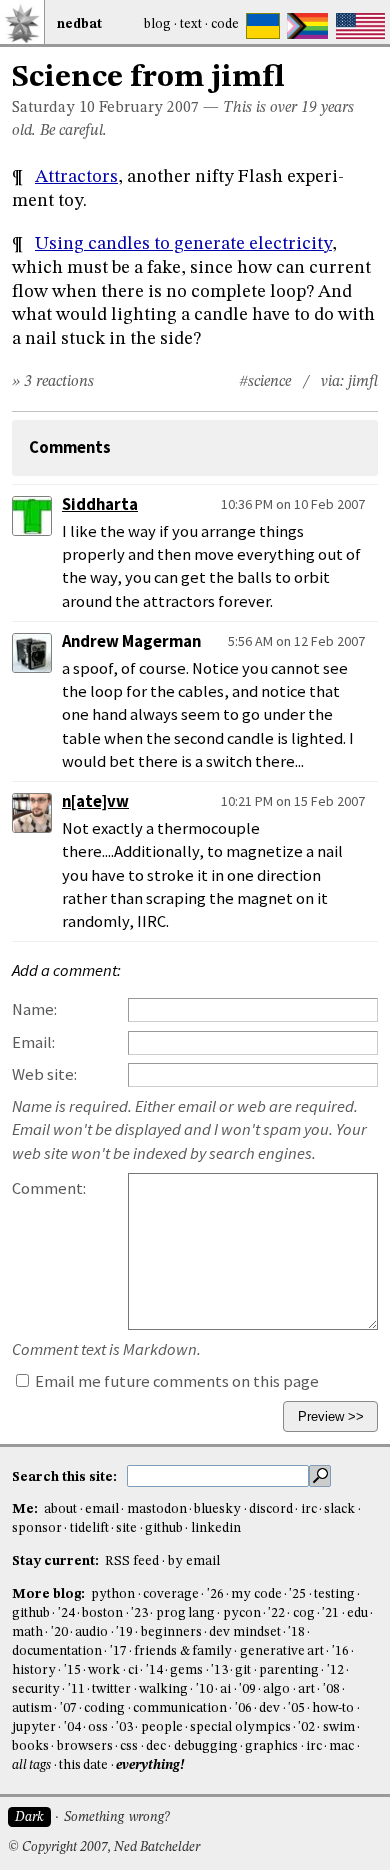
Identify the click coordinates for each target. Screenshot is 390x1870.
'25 (297, 1594)
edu (357, 1613)
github (164, 1528)
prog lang (185, 1613)
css (129, 1746)
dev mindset (244, 1632)
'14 (154, 1670)
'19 (124, 1632)
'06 (243, 1708)
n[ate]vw (95, 801)
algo (276, 1689)
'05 (296, 1708)
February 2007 (149, 108)
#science (265, 382)
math (27, 1632)
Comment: (49, 1188)
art (306, 1689)
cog (304, 1613)
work (104, 1670)
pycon (242, 1613)
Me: (26, 1509)
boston (102, 1613)
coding (104, 1708)
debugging (206, 1746)
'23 (139, 1613)
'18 (296, 1632)
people (162, 1727)
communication (180, 1708)
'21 (330, 1613)
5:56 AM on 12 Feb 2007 (296, 641)
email (102, 1509)
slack (339, 1509)
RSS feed (132, 1561)
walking (163, 1689)
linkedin (216, 1528)
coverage (171, 1594)
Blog (157, 24)
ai (225, 1689)
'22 (276, 1613)
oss (98, 1727)
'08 (331, 1689)
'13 (219, 1670)
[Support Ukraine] (263, 26)
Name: (34, 1009)
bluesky (217, 1509)
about (60, 1509)
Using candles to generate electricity (183, 244)
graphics (271, 1746)
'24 (66, 1613)
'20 (59, 1632)
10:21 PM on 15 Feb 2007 (293, 801)
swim (339, 1727)
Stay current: (57, 1561)
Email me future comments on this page (175, 1381)
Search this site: (66, 1476)
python (113, 1594)
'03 (124, 1727)
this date (83, 1765)
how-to (333, 1708)
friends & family (183, 1651)
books (30, 1746)
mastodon (157, 1509)
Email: (33, 1042)
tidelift (89, 1528)
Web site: (44, 1074)
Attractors (76, 177)
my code (256, 1594)
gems (186, 1670)
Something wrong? (116, 1817)
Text (191, 24)
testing (334, 1594)
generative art (282, 1651)
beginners (171, 1632)
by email (194, 1561)
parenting (289, 1670)
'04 (72, 1727)
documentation (57, 1651)
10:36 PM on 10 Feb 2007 (293, 504)
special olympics (240, 1727)
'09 (247, 1689)
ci (133, 1670)
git (243, 1670)
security (36, 1689)
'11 (76, 1689)
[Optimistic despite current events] (360, 26)
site (126, 1528)
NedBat (79, 24)
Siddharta (100, 504)
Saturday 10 (53, 108)
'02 (306, 1727)
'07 (68, 1708)
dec (156, 1746)
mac (341, 1746)
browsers (85, 1746)
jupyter (34, 1727)
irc (309, 1509)
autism (32, 1708)
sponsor (37, 1528)
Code (225, 24)
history (34, 1670)
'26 (215, 1594)
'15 (72, 1670)
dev (269, 1708)
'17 (118, 1651)
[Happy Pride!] (307, 26)
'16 (340, 1651)
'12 (335, 1670)
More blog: (50, 1594)
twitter (111, 1689)
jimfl (363, 382)
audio (91, 1632)
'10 (204, 1689)
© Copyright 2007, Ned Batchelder (104, 1847)
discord (271, 1509)
